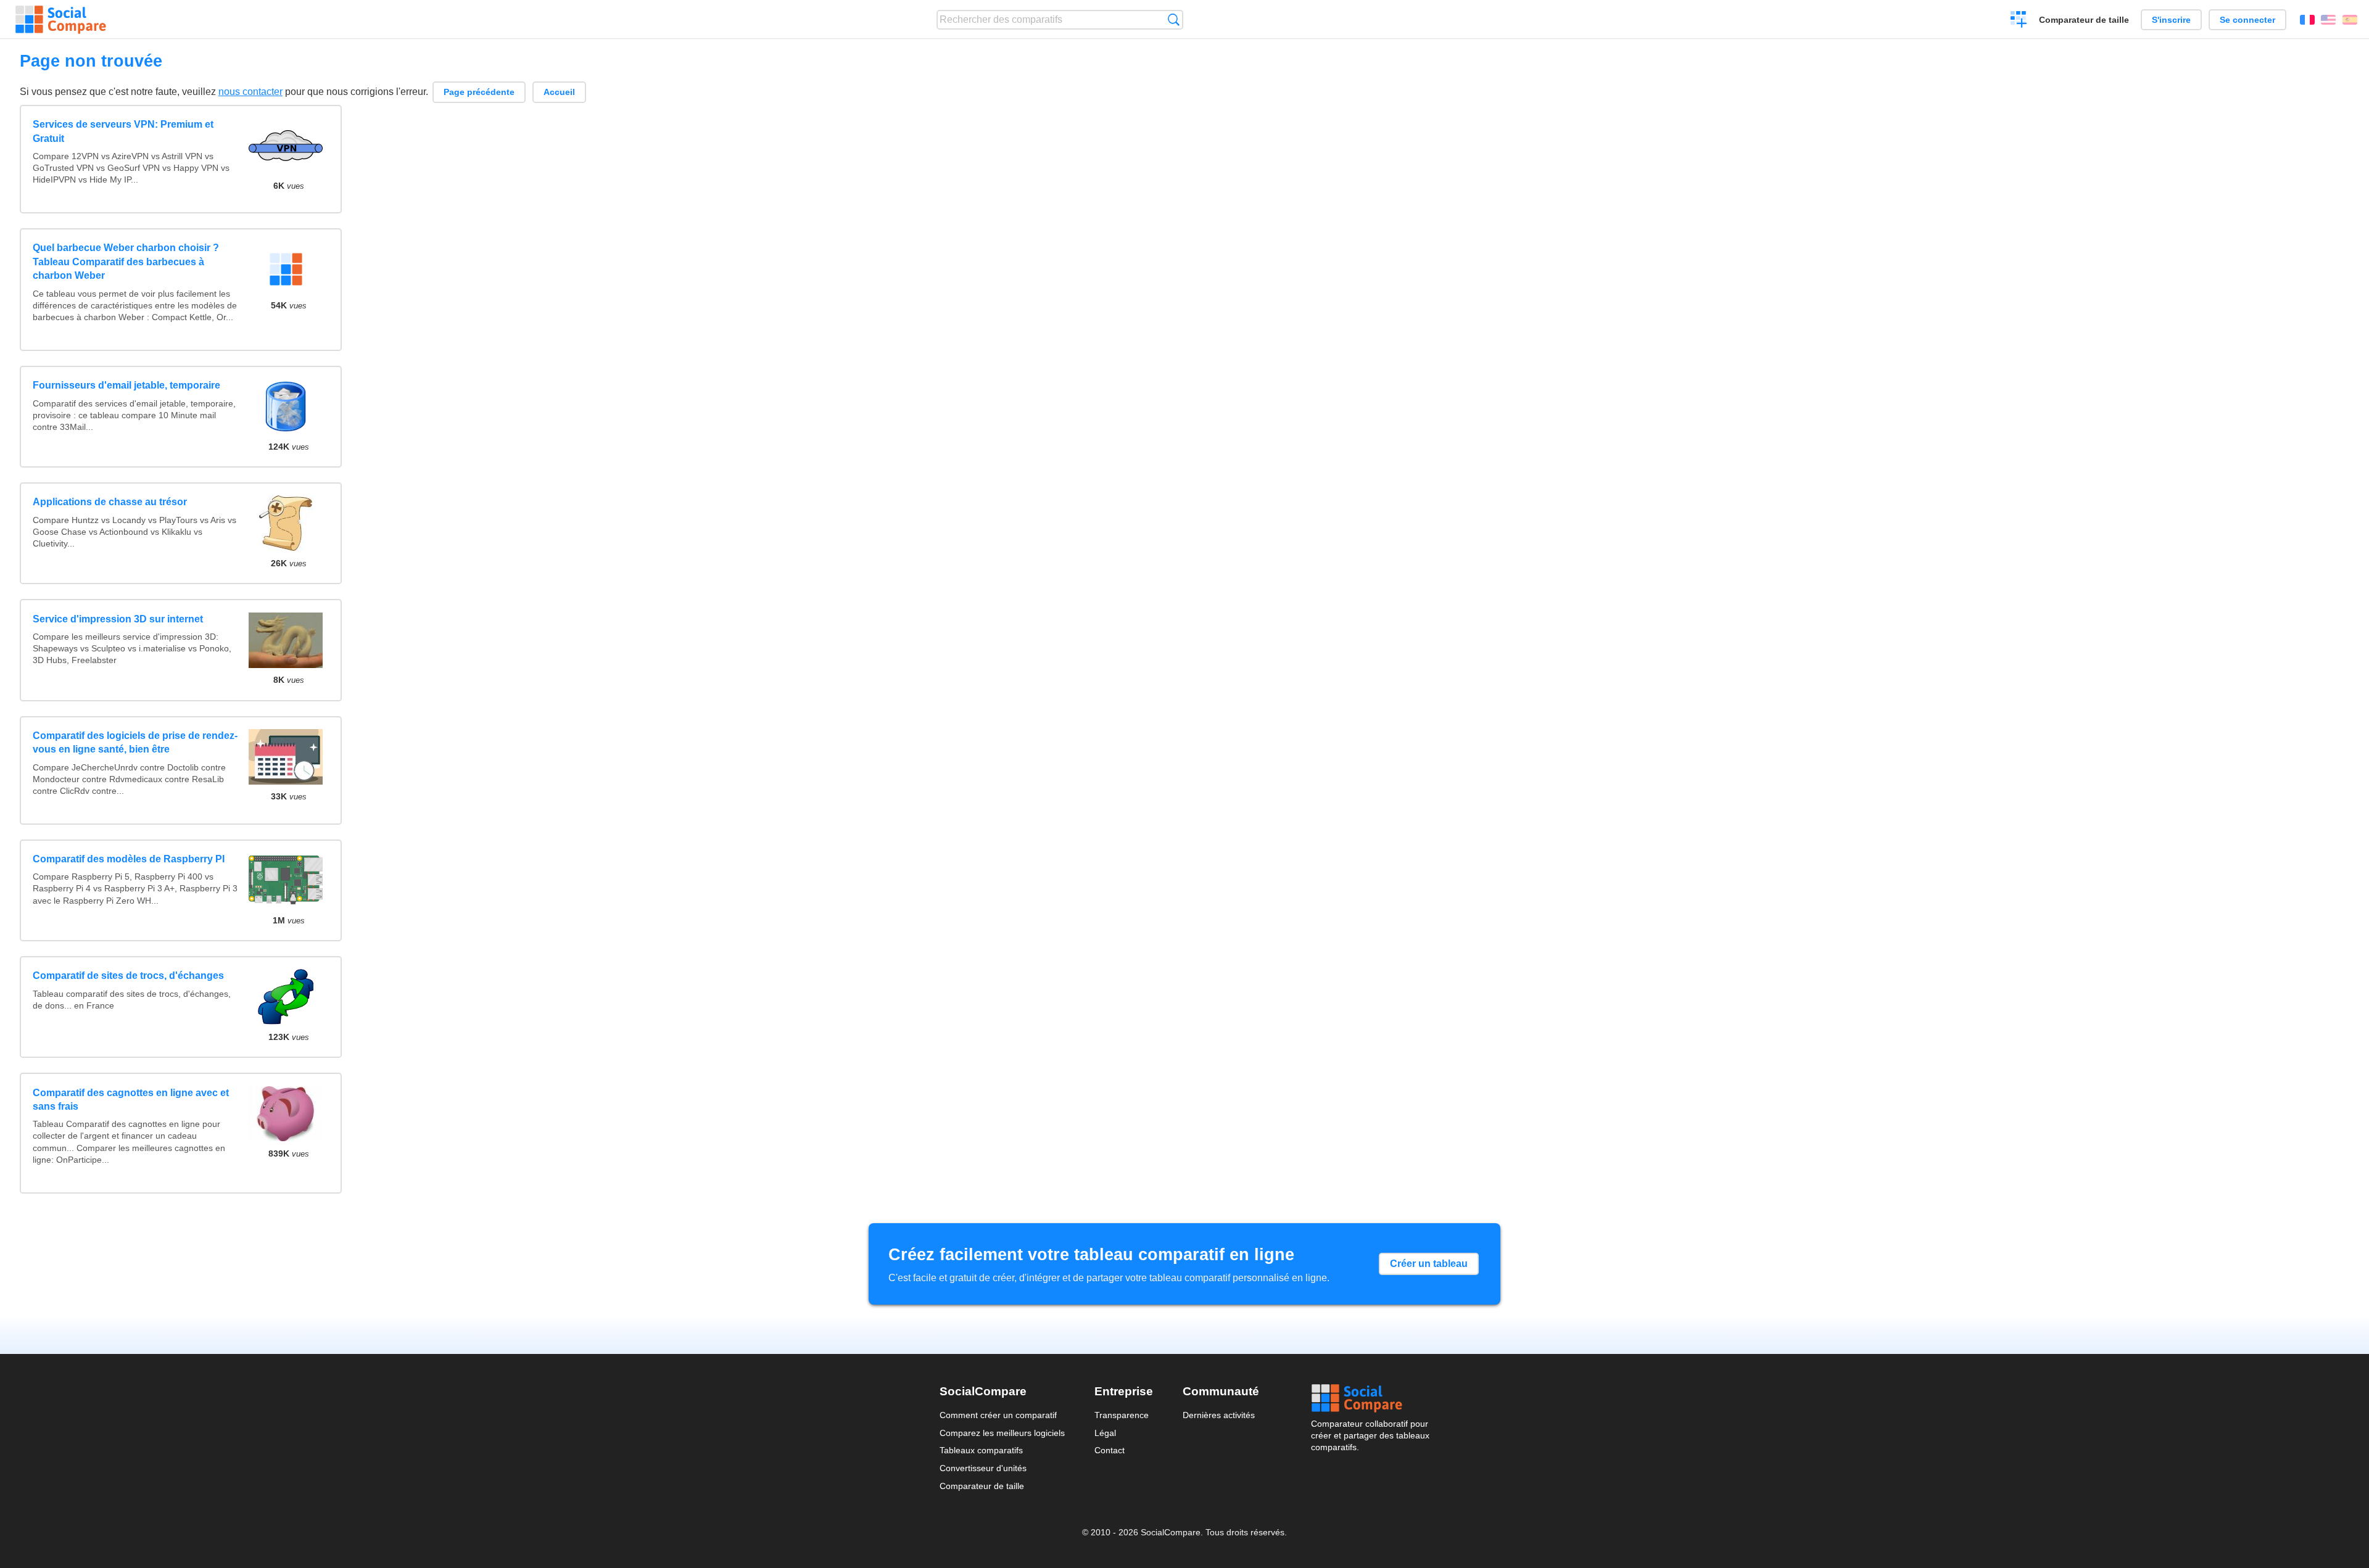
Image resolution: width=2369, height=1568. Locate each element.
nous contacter (250, 92)
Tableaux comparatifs (981, 1450)
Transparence (1122, 1415)
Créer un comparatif (2019, 21)
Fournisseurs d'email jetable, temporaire (126, 385)
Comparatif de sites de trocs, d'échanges (128, 976)
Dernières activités (1219, 1415)
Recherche (1174, 19)
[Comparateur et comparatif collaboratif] (61, 20)
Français (2307, 20)
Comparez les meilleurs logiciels (1002, 1433)
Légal (1105, 1433)
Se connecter (2247, 20)
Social (1370, 1398)
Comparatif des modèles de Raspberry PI (129, 859)
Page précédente (479, 92)
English (2328, 20)
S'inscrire (2171, 20)
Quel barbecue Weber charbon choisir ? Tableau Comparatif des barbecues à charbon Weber (126, 262)
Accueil (559, 92)
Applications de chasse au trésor (110, 502)
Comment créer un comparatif (998, 1415)
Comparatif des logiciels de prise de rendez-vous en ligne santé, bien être (135, 742)
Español (2350, 20)
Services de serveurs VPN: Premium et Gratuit (123, 131)
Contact (1110, 1450)
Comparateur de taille (2084, 20)
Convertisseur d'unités (983, 1468)
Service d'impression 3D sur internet (118, 619)
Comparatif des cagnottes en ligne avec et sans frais (131, 1100)
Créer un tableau (1429, 1264)
